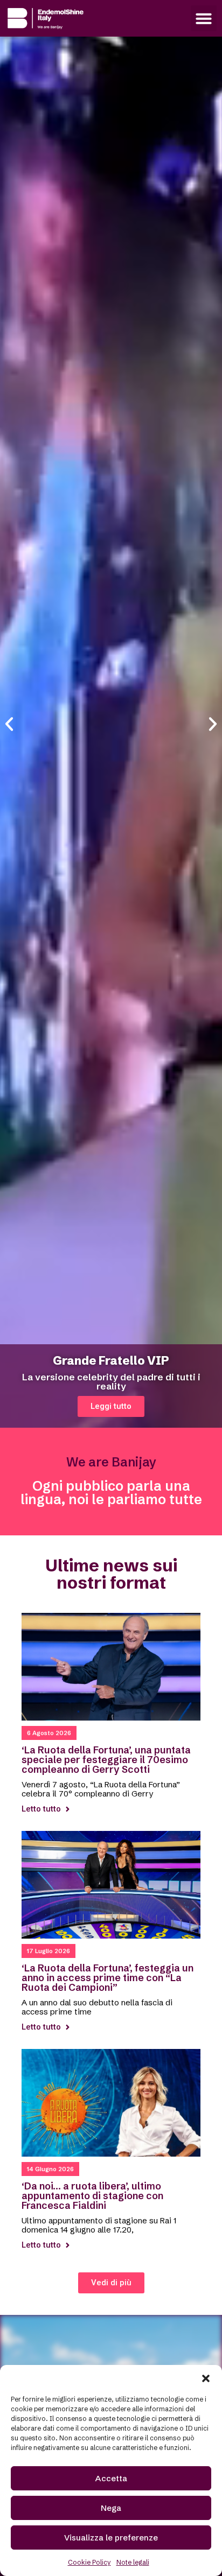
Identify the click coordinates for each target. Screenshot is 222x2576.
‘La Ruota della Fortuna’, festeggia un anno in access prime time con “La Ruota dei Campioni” (107, 1978)
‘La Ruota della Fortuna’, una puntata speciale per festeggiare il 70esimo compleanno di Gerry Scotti (106, 1760)
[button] (206, 2378)
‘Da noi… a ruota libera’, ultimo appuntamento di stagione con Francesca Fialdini (92, 2196)
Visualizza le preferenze (111, 2538)
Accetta (111, 2478)
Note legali (133, 2562)
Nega (111, 2508)
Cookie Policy (89, 2562)
